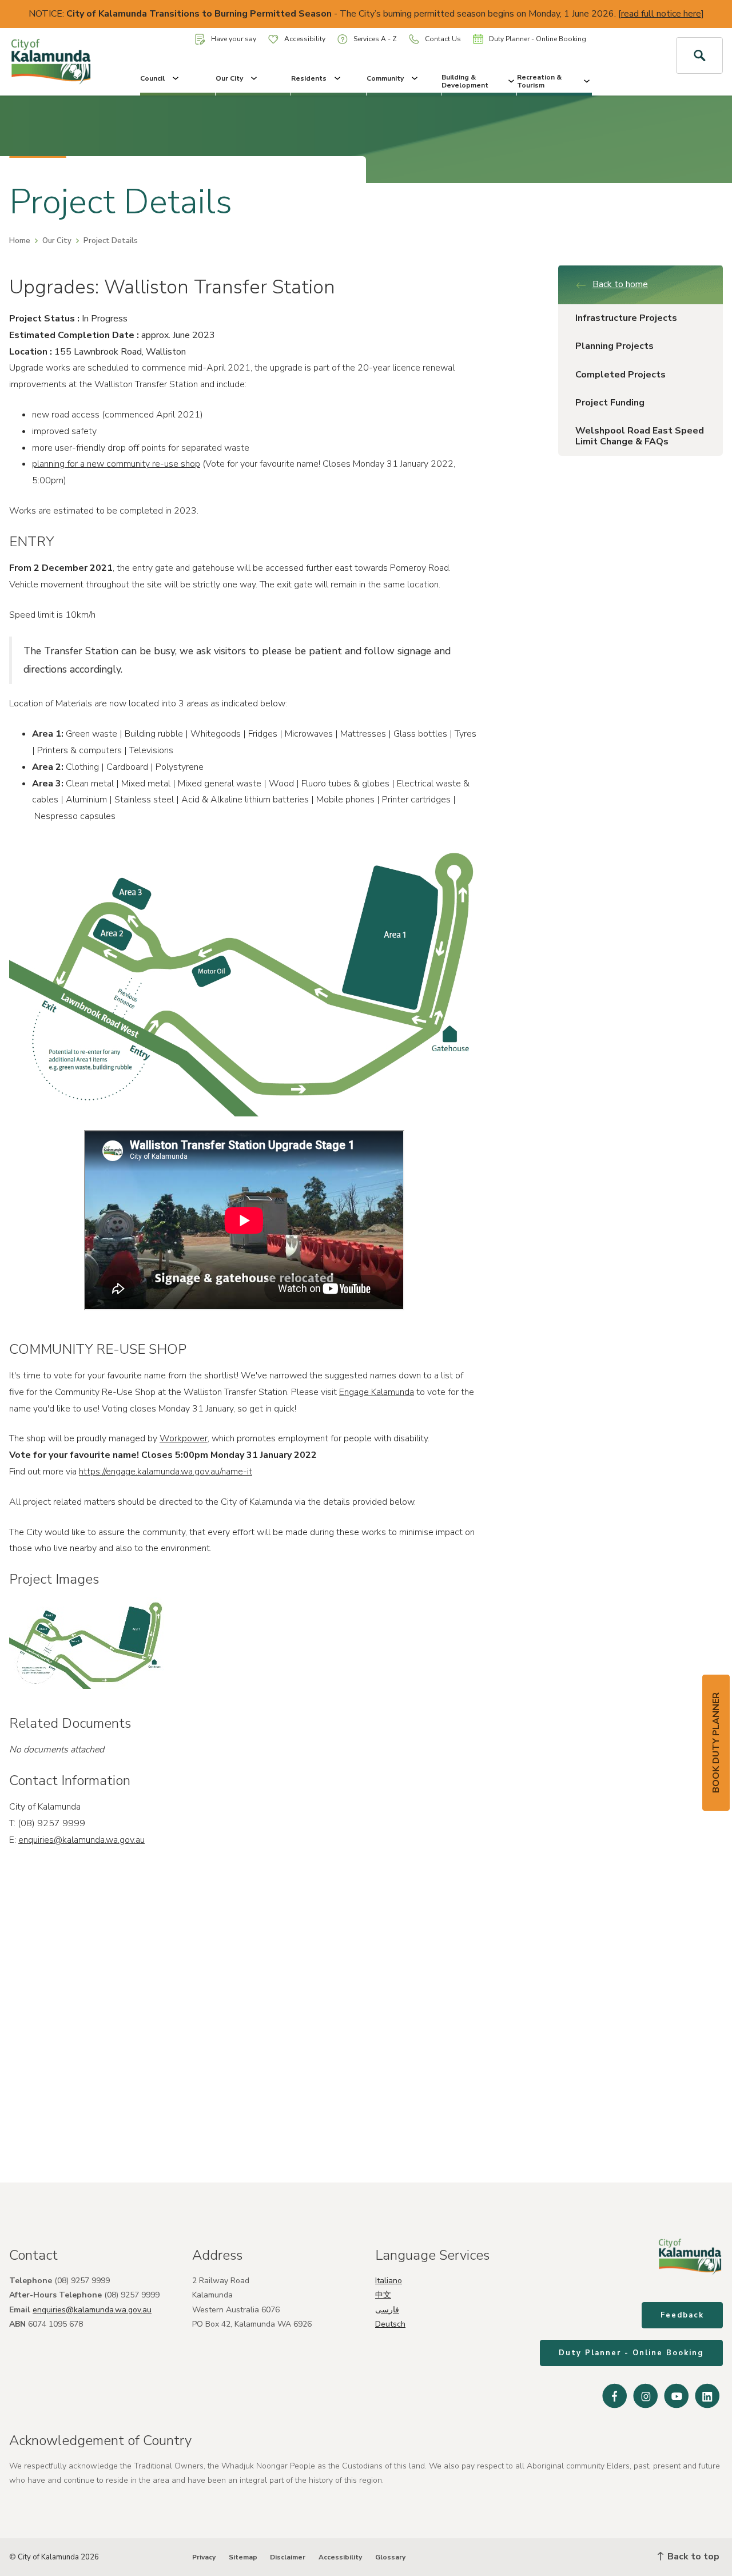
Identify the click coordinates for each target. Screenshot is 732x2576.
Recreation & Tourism (539, 81)
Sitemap (243, 2557)
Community (385, 78)
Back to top (692, 2557)
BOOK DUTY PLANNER (716, 1743)
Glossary (390, 2557)
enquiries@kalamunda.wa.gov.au (81, 1840)
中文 (383, 2295)
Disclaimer (288, 2557)
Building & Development (465, 81)
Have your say (234, 39)
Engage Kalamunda (377, 1392)
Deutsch (390, 2324)
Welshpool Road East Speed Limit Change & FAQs (640, 436)
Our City (229, 78)
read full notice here (661, 14)
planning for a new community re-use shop (116, 464)
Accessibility (305, 39)
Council (152, 78)
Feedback (682, 2315)
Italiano (389, 2281)
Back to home (620, 284)
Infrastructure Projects (626, 318)
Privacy (204, 2557)
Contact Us (443, 39)
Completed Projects (620, 375)
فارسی (387, 2310)
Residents (309, 78)
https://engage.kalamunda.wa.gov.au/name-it (166, 1472)
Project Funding (610, 403)
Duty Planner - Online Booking (538, 39)
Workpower (184, 1438)
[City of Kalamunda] (61, 62)
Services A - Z (375, 39)
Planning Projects (614, 346)
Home (20, 241)
